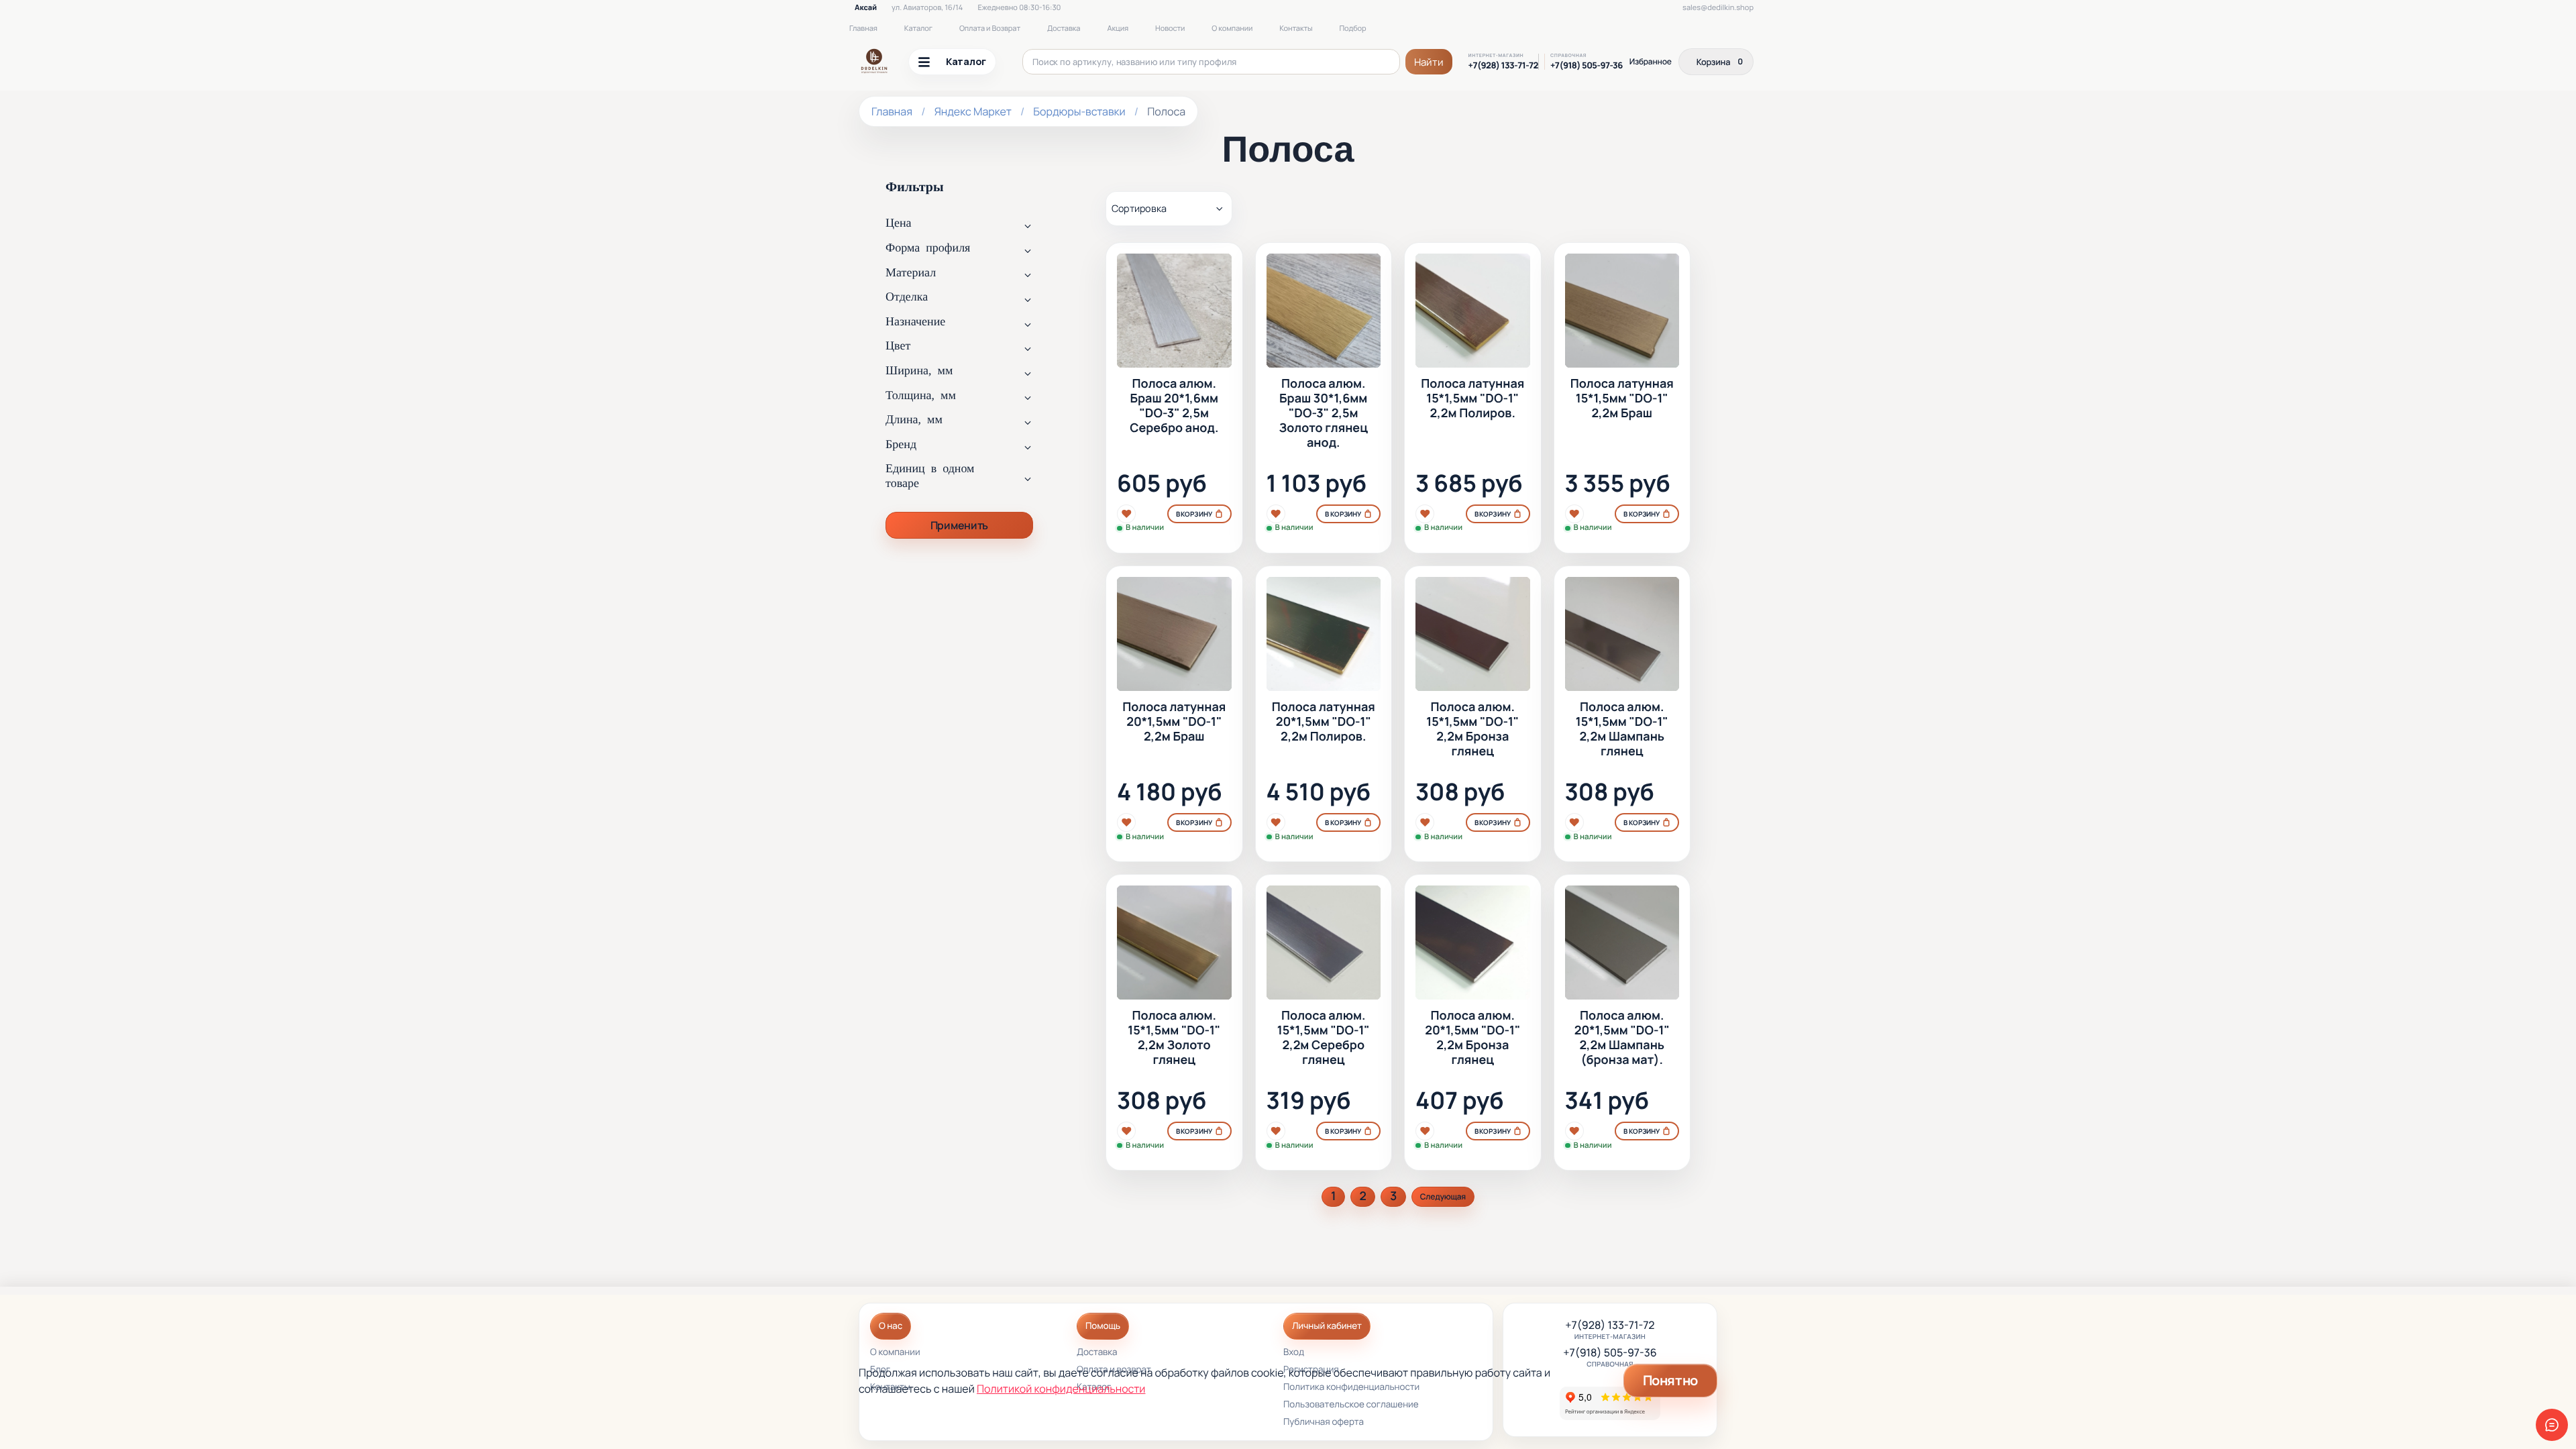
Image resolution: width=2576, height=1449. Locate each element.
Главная (863, 29)
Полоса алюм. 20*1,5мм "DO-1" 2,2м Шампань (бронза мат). (1622, 1038)
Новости (1170, 29)
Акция (1118, 29)
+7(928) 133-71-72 (1503, 65)
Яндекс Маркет (973, 111)
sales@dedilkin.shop (1718, 8)
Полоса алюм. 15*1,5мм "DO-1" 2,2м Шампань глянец (1622, 730)
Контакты (1296, 29)
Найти (1429, 62)
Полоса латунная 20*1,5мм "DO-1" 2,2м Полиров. (1324, 722)
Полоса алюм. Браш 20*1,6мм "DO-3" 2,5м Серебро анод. (1174, 407)
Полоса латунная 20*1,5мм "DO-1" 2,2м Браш (1174, 722)
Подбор (1353, 29)
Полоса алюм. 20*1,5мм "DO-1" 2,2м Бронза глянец (1472, 1038)
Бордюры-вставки (1079, 111)
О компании (1232, 29)
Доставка (1064, 29)
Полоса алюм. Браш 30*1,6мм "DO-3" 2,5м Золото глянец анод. (1324, 414)
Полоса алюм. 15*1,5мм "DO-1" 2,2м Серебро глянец (1324, 1038)
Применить (959, 525)
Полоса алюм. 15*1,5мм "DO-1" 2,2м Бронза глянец (1472, 730)
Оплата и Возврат (990, 29)
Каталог (918, 29)
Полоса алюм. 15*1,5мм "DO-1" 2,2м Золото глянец (1174, 1038)
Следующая (1443, 1196)
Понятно (1670, 1380)
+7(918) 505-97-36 (1587, 65)
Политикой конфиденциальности (1061, 1389)
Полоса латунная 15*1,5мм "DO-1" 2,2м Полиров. (1472, 399)
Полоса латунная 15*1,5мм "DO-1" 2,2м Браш (1622, 399)
